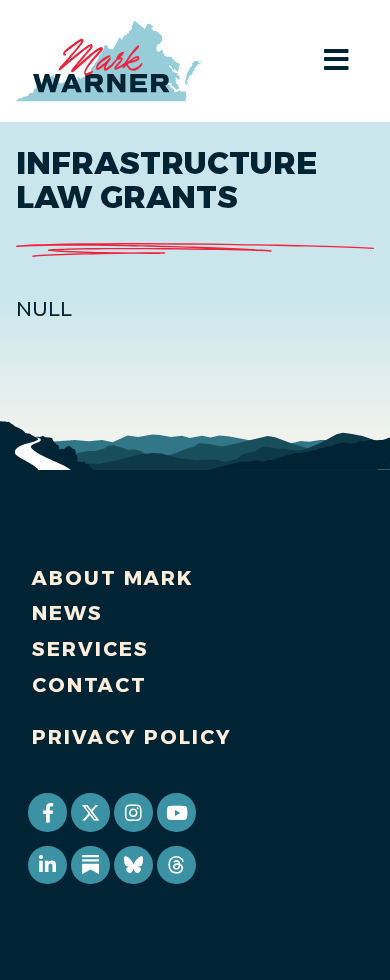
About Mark (113, 578)
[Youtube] (176, 812)
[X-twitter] (90, 812)
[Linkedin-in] (47, 865)
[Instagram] (133, 812)
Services (90, 649)
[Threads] (176, 865)
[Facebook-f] (47, 812)
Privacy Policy (132, 737)
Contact (89, 685)
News (67, 613)
